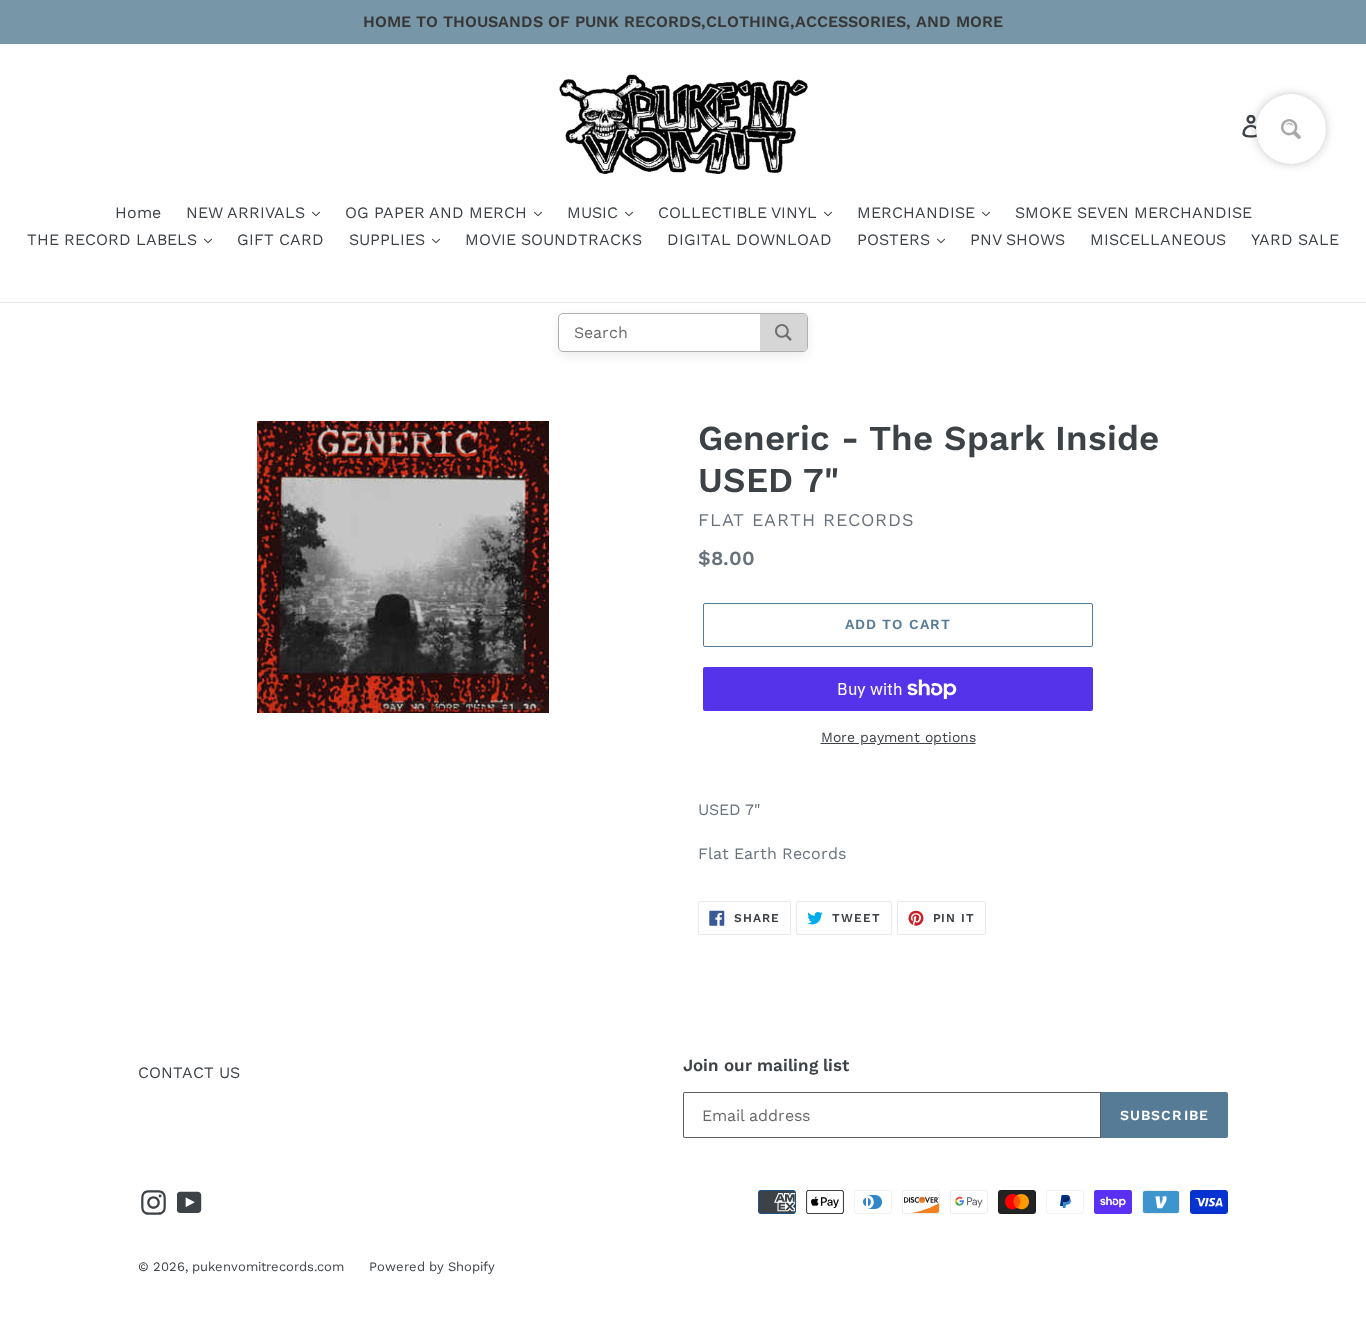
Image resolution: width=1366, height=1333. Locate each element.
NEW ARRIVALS (248, 212)
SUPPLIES (389, 239)
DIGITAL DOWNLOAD (749, 239)
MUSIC (595, 212)
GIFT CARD (280, 239)
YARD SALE (1295, 239)
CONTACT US (189, 1072)
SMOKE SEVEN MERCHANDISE (1133, 212)
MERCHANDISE (918, 212)
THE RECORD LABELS (114, 239)
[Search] (783, 332)
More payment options (898, 737)
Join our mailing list (766, 1065)
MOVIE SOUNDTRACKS (553, 239)
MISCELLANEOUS (1158, 239)
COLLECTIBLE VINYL (740, 212)
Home (138, 212)
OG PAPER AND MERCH (438, 212)
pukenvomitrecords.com (268, 1266)
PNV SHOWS (1017, 239)
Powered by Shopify (432, 1266)
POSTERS (896, 239)
